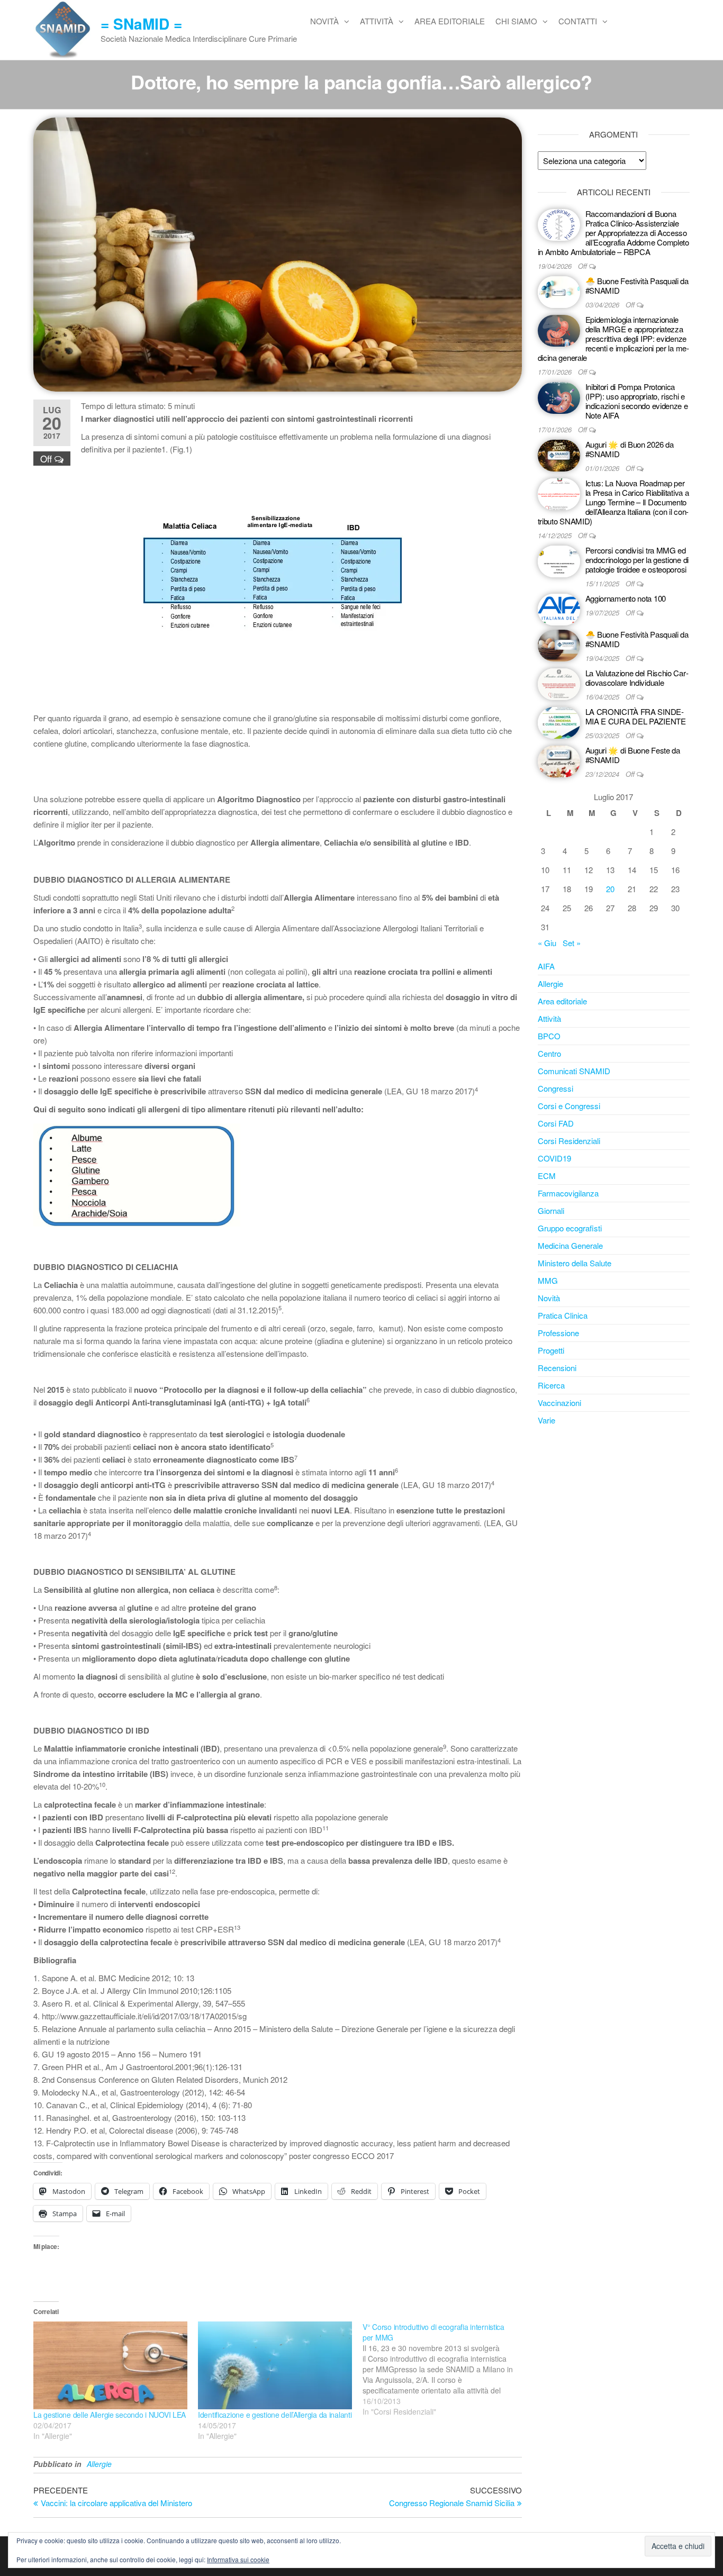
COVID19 (554, 1158)
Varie (546, 1420)
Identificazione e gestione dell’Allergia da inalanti (275, 2415)
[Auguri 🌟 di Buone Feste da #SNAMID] (559, 760)
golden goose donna (68, 2194)
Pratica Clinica (563, 1315)
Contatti (578, 21)
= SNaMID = (141, 24)
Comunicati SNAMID (574, 1071)
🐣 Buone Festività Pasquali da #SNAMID (637, 285)
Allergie (99, 2464)
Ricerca (551, 1385)
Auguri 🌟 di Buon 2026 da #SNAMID (630, 449)
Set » (572, 943)
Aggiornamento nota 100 (626, 598)
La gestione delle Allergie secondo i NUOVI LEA (110, 2415)
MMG (548, 1280)
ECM (547, 1176)
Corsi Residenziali (569, 1141)
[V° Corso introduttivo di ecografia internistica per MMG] (445, 2369)
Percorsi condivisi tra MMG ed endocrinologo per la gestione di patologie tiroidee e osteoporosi (637, 560)
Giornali (551, 1210)
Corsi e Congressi (569, 1106)
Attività (377, 21)
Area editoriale (450, 21)
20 (610, 889)
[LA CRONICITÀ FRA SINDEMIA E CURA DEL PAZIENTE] (559, 722)
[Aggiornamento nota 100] (559, 608)
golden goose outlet (67, 2181)
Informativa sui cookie (238, 2559)
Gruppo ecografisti (570, 1228)
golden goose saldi (65, 2168)
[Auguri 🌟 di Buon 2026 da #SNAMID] (559, 454)
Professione (558, 1333)
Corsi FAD (556, 1123)
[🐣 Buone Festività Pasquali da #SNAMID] (559, 291)
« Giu (547, 943)
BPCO (549, 1036)
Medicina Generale (570, 1245)
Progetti (551, 1350)
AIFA (546, 966)
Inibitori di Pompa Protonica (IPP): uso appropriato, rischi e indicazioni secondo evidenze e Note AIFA (637, 401)
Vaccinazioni (559, 1403)
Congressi (555, 1088)
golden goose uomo (67, 2206)
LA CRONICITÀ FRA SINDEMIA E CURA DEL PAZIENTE (636, 716)
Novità (324, 21)
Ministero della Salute (575, 1263)
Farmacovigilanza (568, 1193)
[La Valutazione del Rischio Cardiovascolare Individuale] (559, 683)
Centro (549, 1053)
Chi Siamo (516, 21)
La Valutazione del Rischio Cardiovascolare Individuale (637, 678)
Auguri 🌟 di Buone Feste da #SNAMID (633, 755)
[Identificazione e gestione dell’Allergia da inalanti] (275, 2365)
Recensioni (557, 1368)
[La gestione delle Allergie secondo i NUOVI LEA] (110, 2365)
